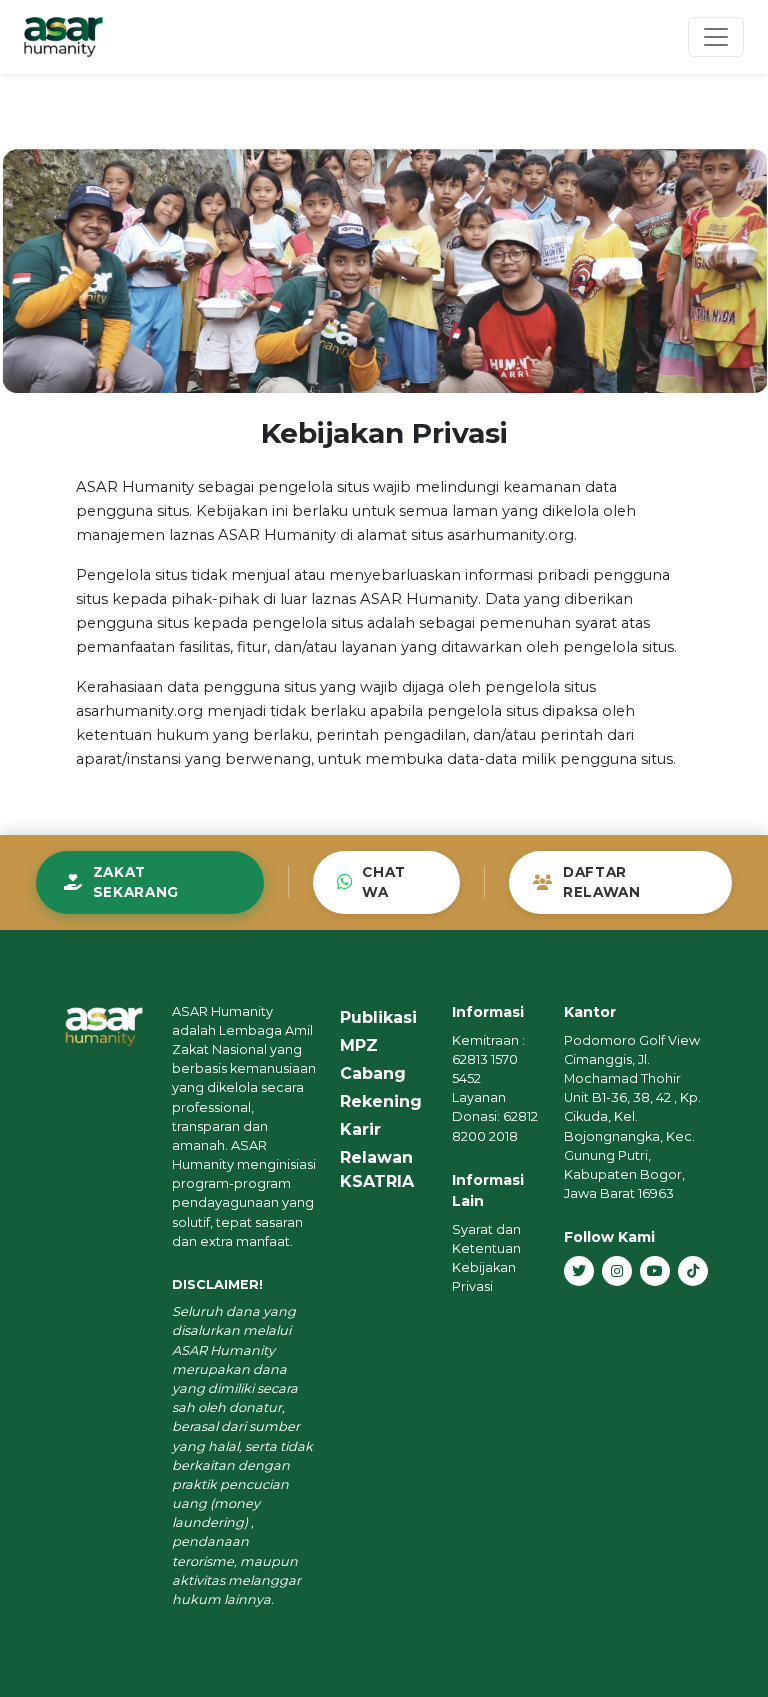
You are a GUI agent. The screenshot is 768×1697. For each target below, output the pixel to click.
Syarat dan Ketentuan (486, 1239)
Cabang (373, 1073)
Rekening (381, 1101)
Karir (360, 1129)
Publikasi (378, 1017)
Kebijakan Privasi (484, 1277)
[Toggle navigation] (716, 37)
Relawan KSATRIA (377, 1169)
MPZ (359, 1045)
